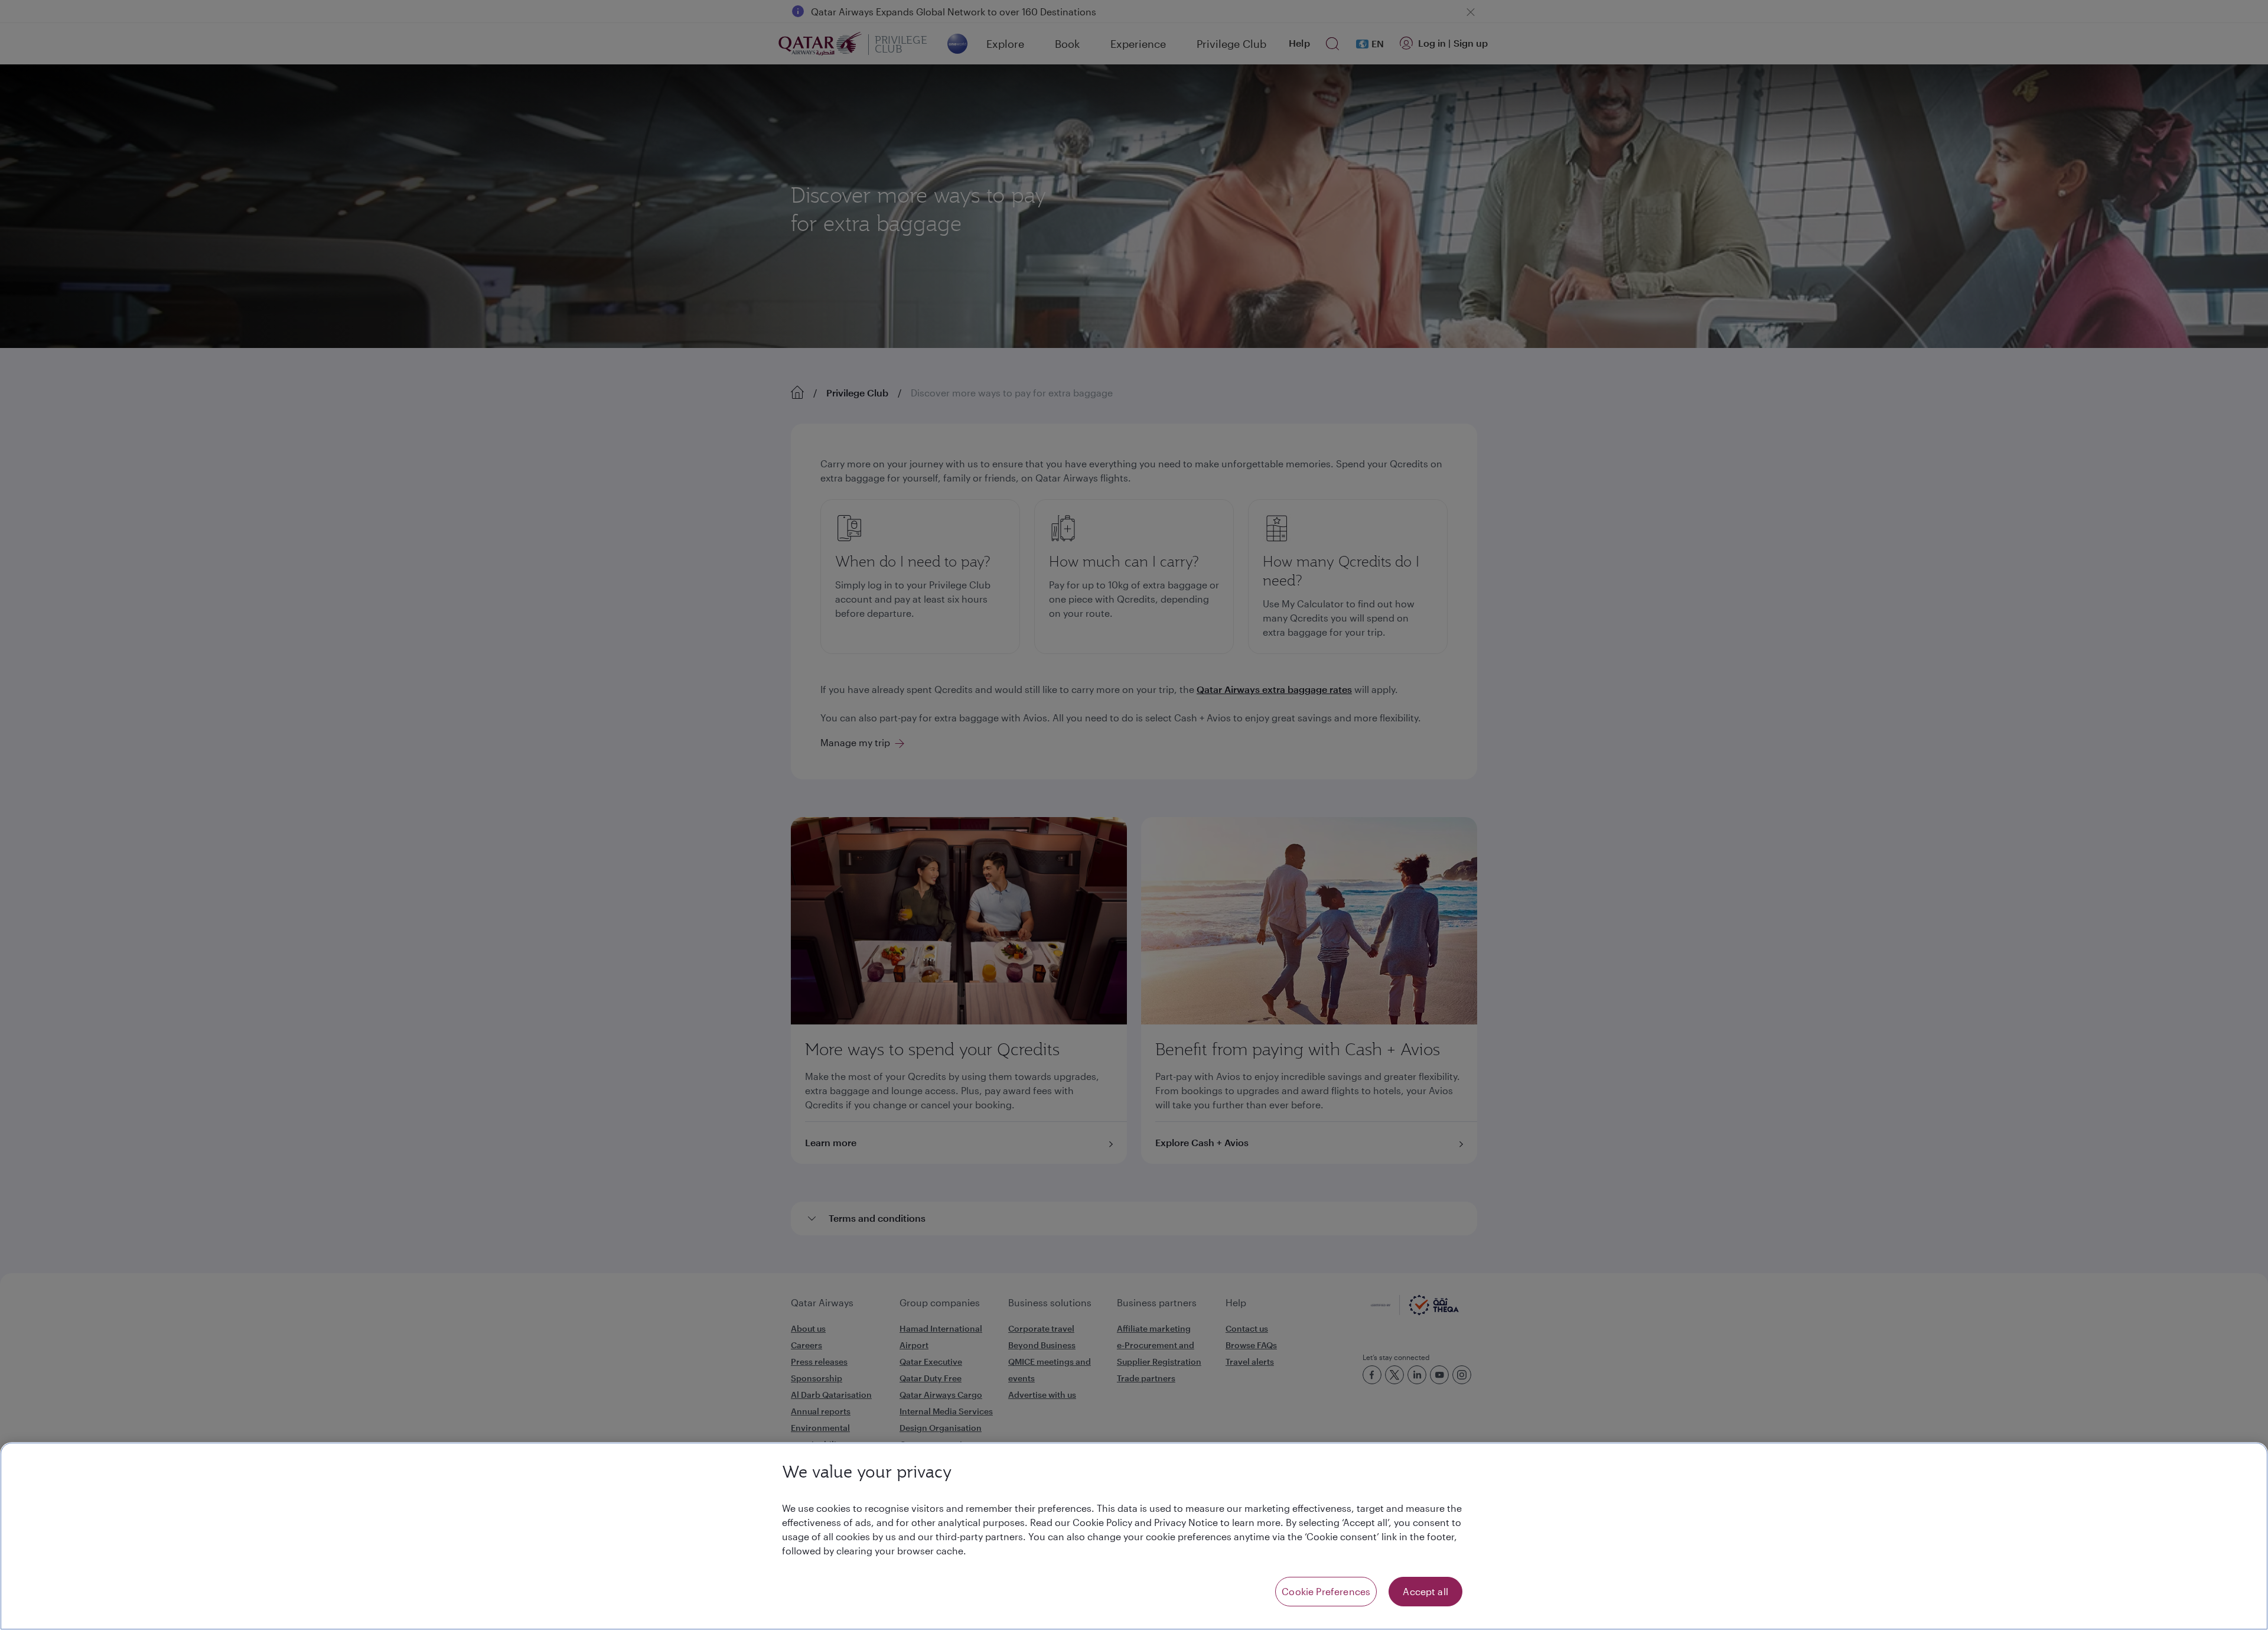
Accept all (1425, 1591)
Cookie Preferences (1326, 1591)
